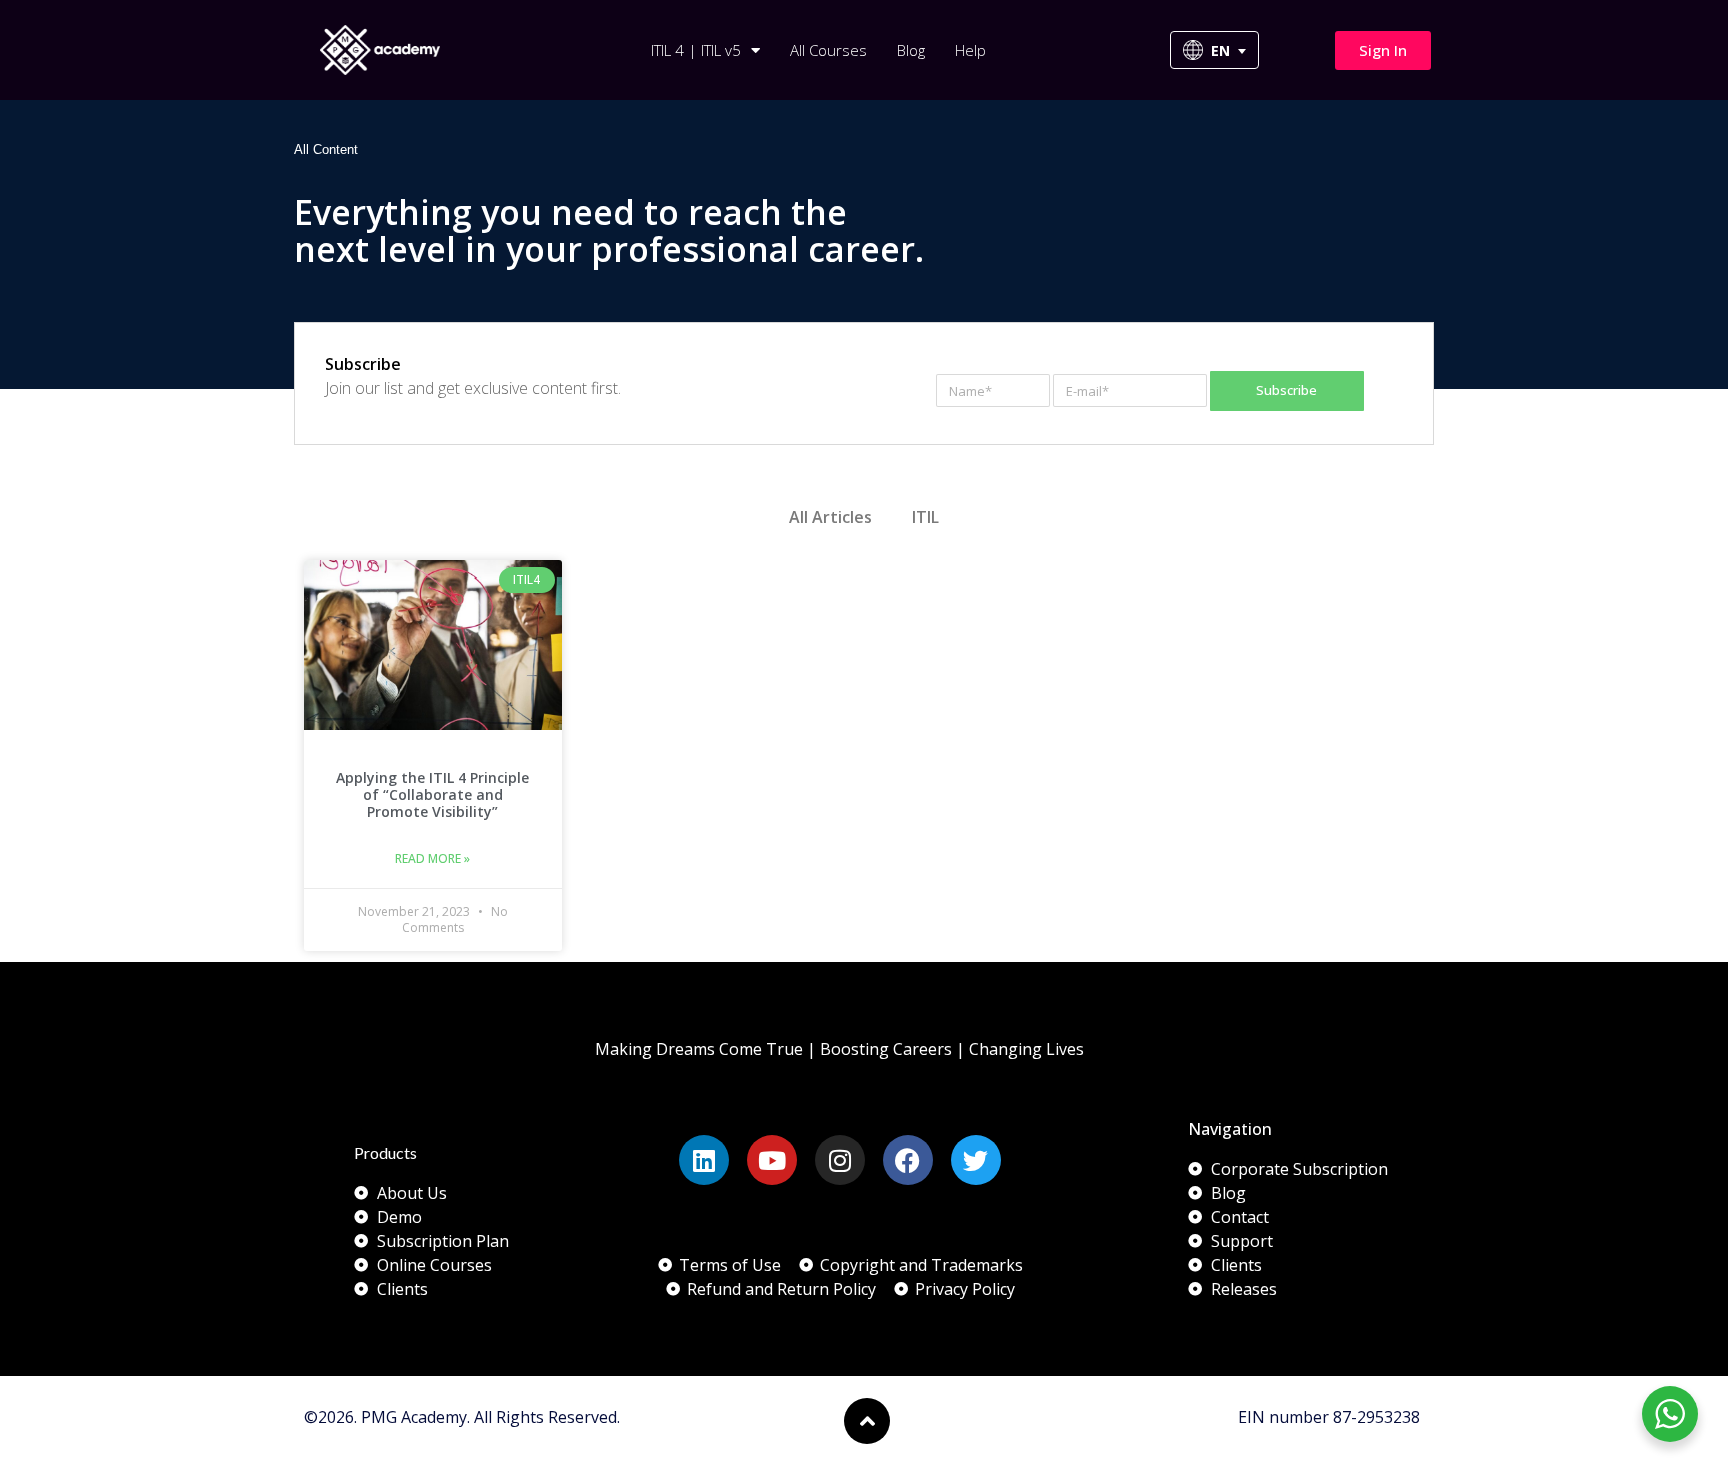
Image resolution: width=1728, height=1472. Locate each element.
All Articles (830, 517)
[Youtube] (772, 1160)
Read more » (432, 858)
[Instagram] (840, 1160)
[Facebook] (908, 1160)
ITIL (925, 517)
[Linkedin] (704, 1160)
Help (970, 50)
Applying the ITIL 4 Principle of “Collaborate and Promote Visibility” (432, 794)
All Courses (828, 50)
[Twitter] (976, 1160)
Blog (911, 50)
